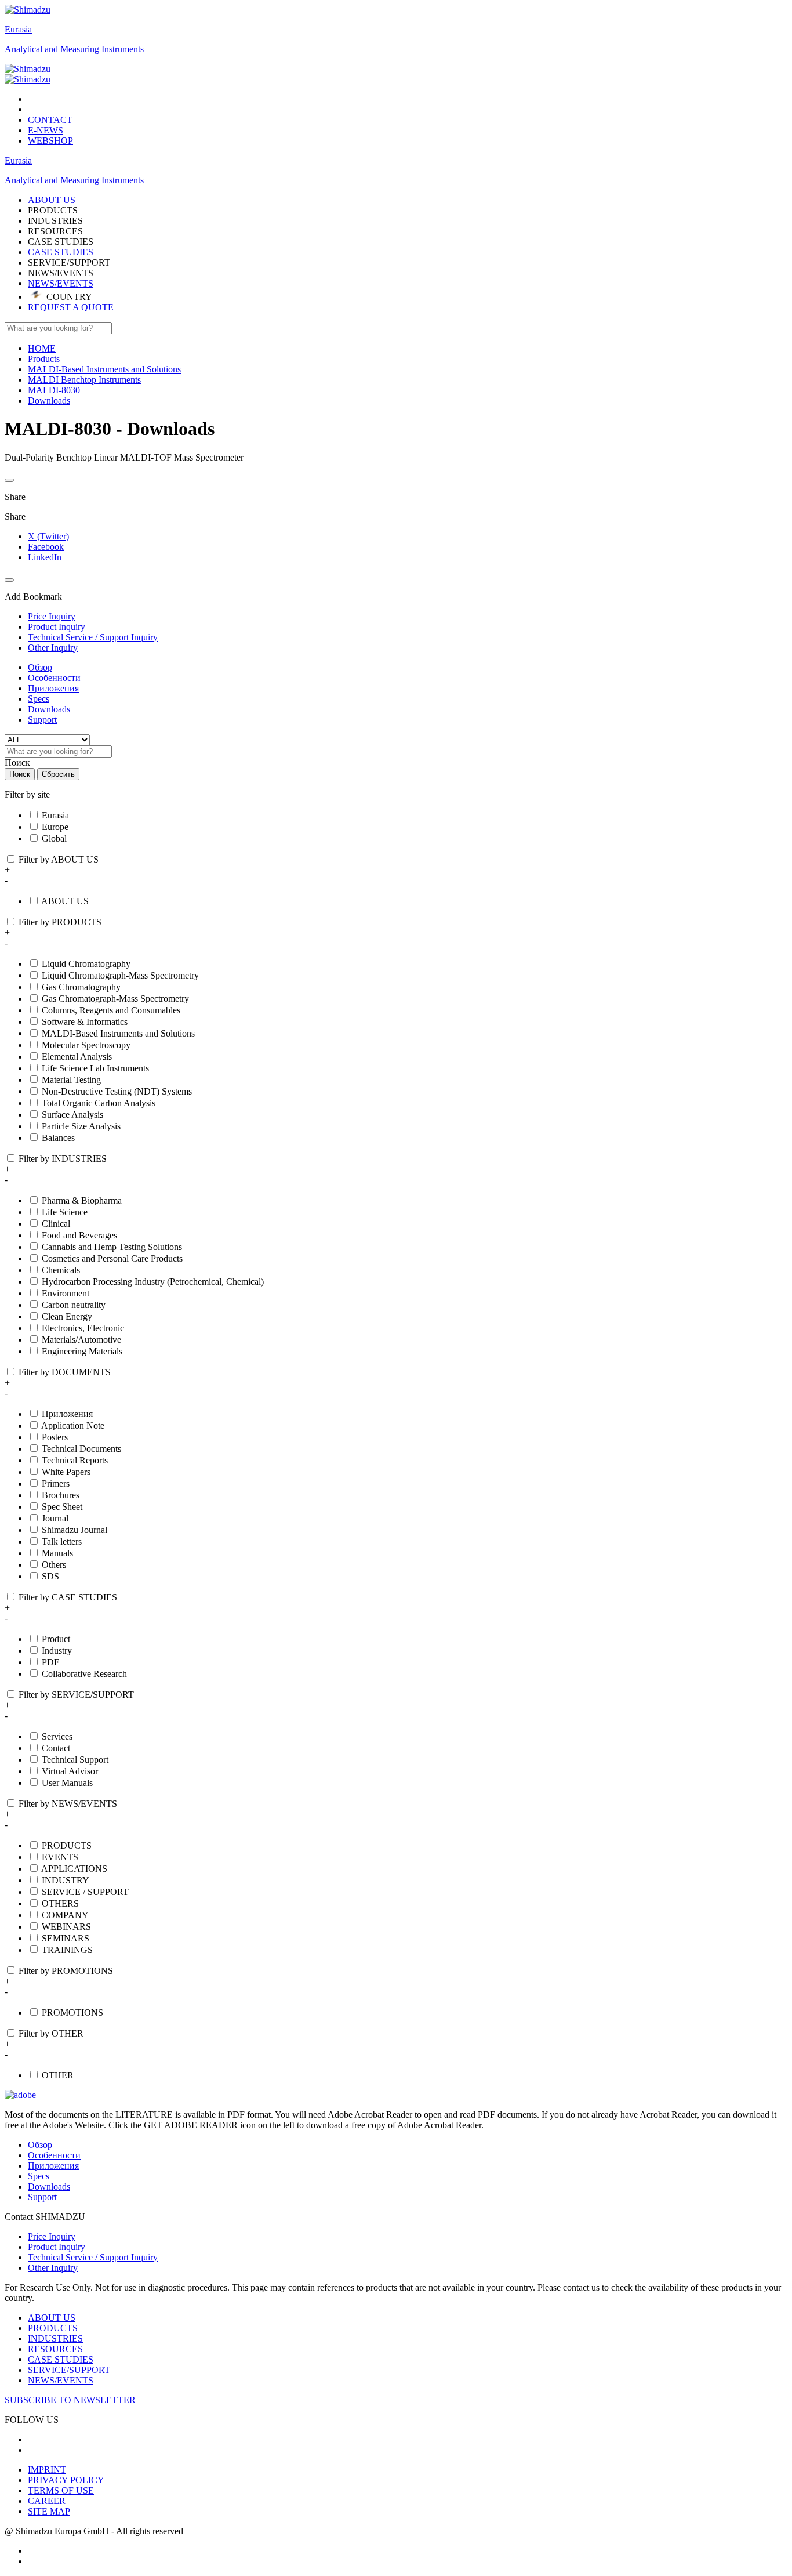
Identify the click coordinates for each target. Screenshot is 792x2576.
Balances (58, 1138)
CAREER (47, 2501)
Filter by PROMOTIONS (66, 1971)
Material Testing (71, 1080)
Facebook (46, 547)
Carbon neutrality (74, 1305)
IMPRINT (47, 2470)
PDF (50, 1662)
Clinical (56, 1224)
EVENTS (60, 1857)
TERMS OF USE (61, 2490)
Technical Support (75, 1760)
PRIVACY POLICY (66, 2480)
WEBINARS (66, 1927)
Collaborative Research (84, 1674)
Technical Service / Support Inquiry (93, 2257)
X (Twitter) (48, 536)
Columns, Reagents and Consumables (111, 1010)
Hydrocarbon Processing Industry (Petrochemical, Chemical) (153, 1282)
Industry (57, 1651)
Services (57, 1736)
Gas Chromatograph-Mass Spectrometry (115, 999)
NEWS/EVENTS (61, 283)
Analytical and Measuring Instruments (74, 49)
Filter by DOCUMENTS (65, 1372)
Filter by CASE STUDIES (68, 1597)
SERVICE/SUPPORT (69, 2370)
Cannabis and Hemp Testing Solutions (112, 1247)
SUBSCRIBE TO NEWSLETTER (70, 2400)
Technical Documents (81, 1449)
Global (54, 838)
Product (56, 1639)
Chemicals (61, 1270)
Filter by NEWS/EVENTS (68, 1804)
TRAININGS (67, 1950)
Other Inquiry (53, 2268)
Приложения (53, 688)
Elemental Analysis (77, 1057)
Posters (55, 1437)
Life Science (65, 1212)
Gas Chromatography (81, 987)
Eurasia (18, 29)
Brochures (61, 1495)
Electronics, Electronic (83, 1328)
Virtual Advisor (70, 1771)
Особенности (54, 678)
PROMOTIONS (72, 2012)
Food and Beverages (79, 1235)
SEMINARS (66, 1938)
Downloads (49, 709)
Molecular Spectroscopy (86, 1045)
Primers (56, 1483)
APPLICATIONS (74, 1869)
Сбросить (58, 774)
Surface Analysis (72, 1115)
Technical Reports (75, 1460)
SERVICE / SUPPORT (85, 1892)
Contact (56, 1748)
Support (42, 720)
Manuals (57, 1553)
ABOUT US (65, 901)
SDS (50, 1576)
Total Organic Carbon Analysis (99, 1103)
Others (54, 1565)
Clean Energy (67, 1316)
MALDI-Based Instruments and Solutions (118, 1033)
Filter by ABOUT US (59, 859)
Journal (55, 1518)
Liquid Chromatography (86, 964)
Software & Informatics (85, 1022)
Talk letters (62, 1541)
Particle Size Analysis (81, 1126)
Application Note (73, 1425)
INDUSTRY (66, 1880)
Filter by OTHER (51, 2033)
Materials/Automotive (81, 1340)
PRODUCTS (67, 1845)
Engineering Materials (82, 1351)
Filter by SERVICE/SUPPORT (76, 1695)
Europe (55, 827)
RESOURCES (55, 2349)
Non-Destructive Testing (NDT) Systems (117, 1091)
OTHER (58, 2075)
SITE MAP (49, 2511)
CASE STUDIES (61, 252)
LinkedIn (45, 557)
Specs (39, 699)
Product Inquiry (57, 2247)
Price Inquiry (52, 2236)
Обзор (40, 667)
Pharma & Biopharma (82, 1200)
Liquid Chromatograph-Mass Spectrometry (120, 975)
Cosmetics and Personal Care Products (112, 1258)
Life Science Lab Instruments (95, 1068)
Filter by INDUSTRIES (63, 1159)
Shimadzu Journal (75, 1530)
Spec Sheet (62, 1507)
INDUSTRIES (55, 2338)
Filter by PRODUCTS (60, 922)
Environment (66, 1293)
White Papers (66, 1472)
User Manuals (67, 1783)
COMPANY (65, 1915)
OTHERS (60, 1903)
